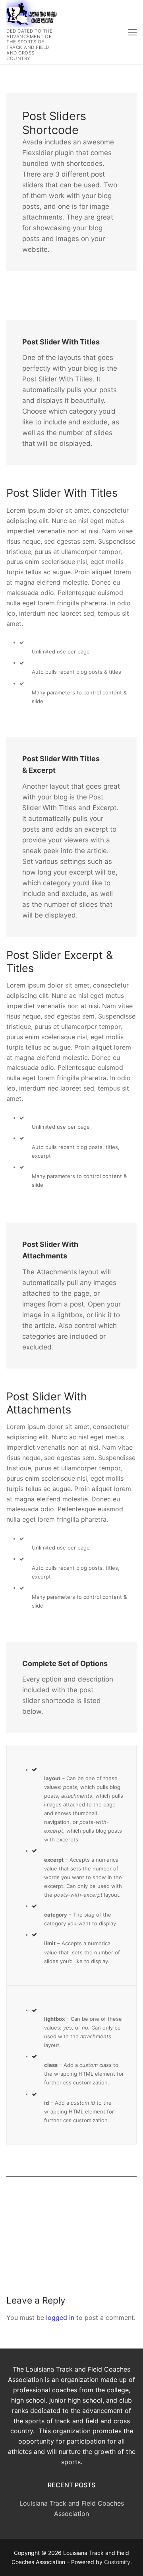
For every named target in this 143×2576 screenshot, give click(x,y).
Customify (117, 2562)
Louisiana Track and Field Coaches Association (72, 2508)
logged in (60, 2317)
